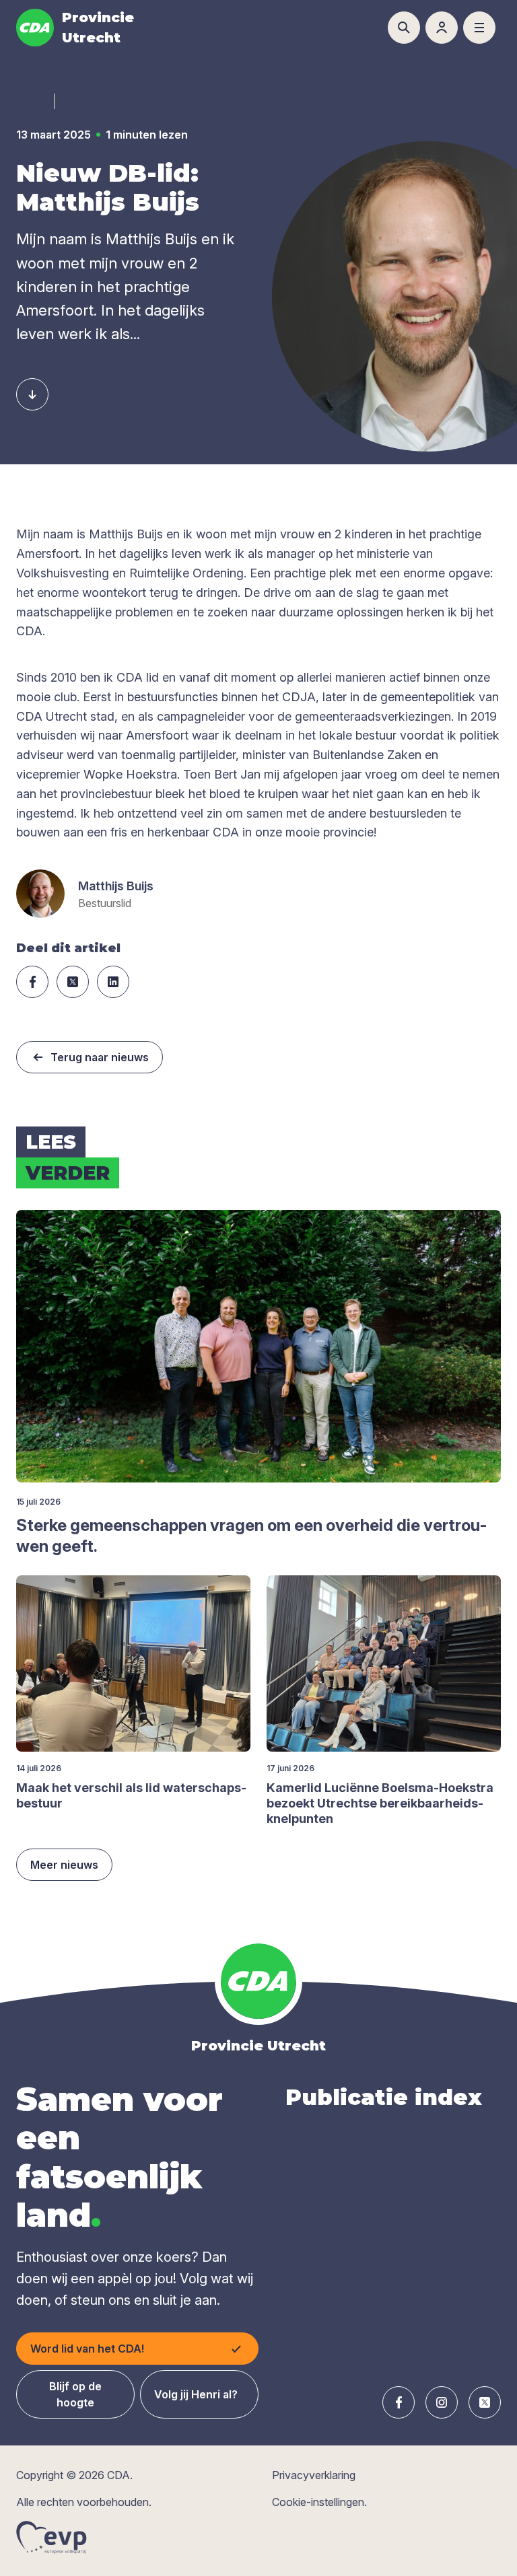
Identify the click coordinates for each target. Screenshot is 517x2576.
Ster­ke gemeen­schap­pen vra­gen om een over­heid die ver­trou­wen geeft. (251, 1536)
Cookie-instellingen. (319, 2502)
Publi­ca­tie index (384, 2097)
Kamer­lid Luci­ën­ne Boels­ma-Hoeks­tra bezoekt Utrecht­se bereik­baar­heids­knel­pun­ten (380, 1803)
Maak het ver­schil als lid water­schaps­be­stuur (131, 1795)
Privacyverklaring (314, 2475)
